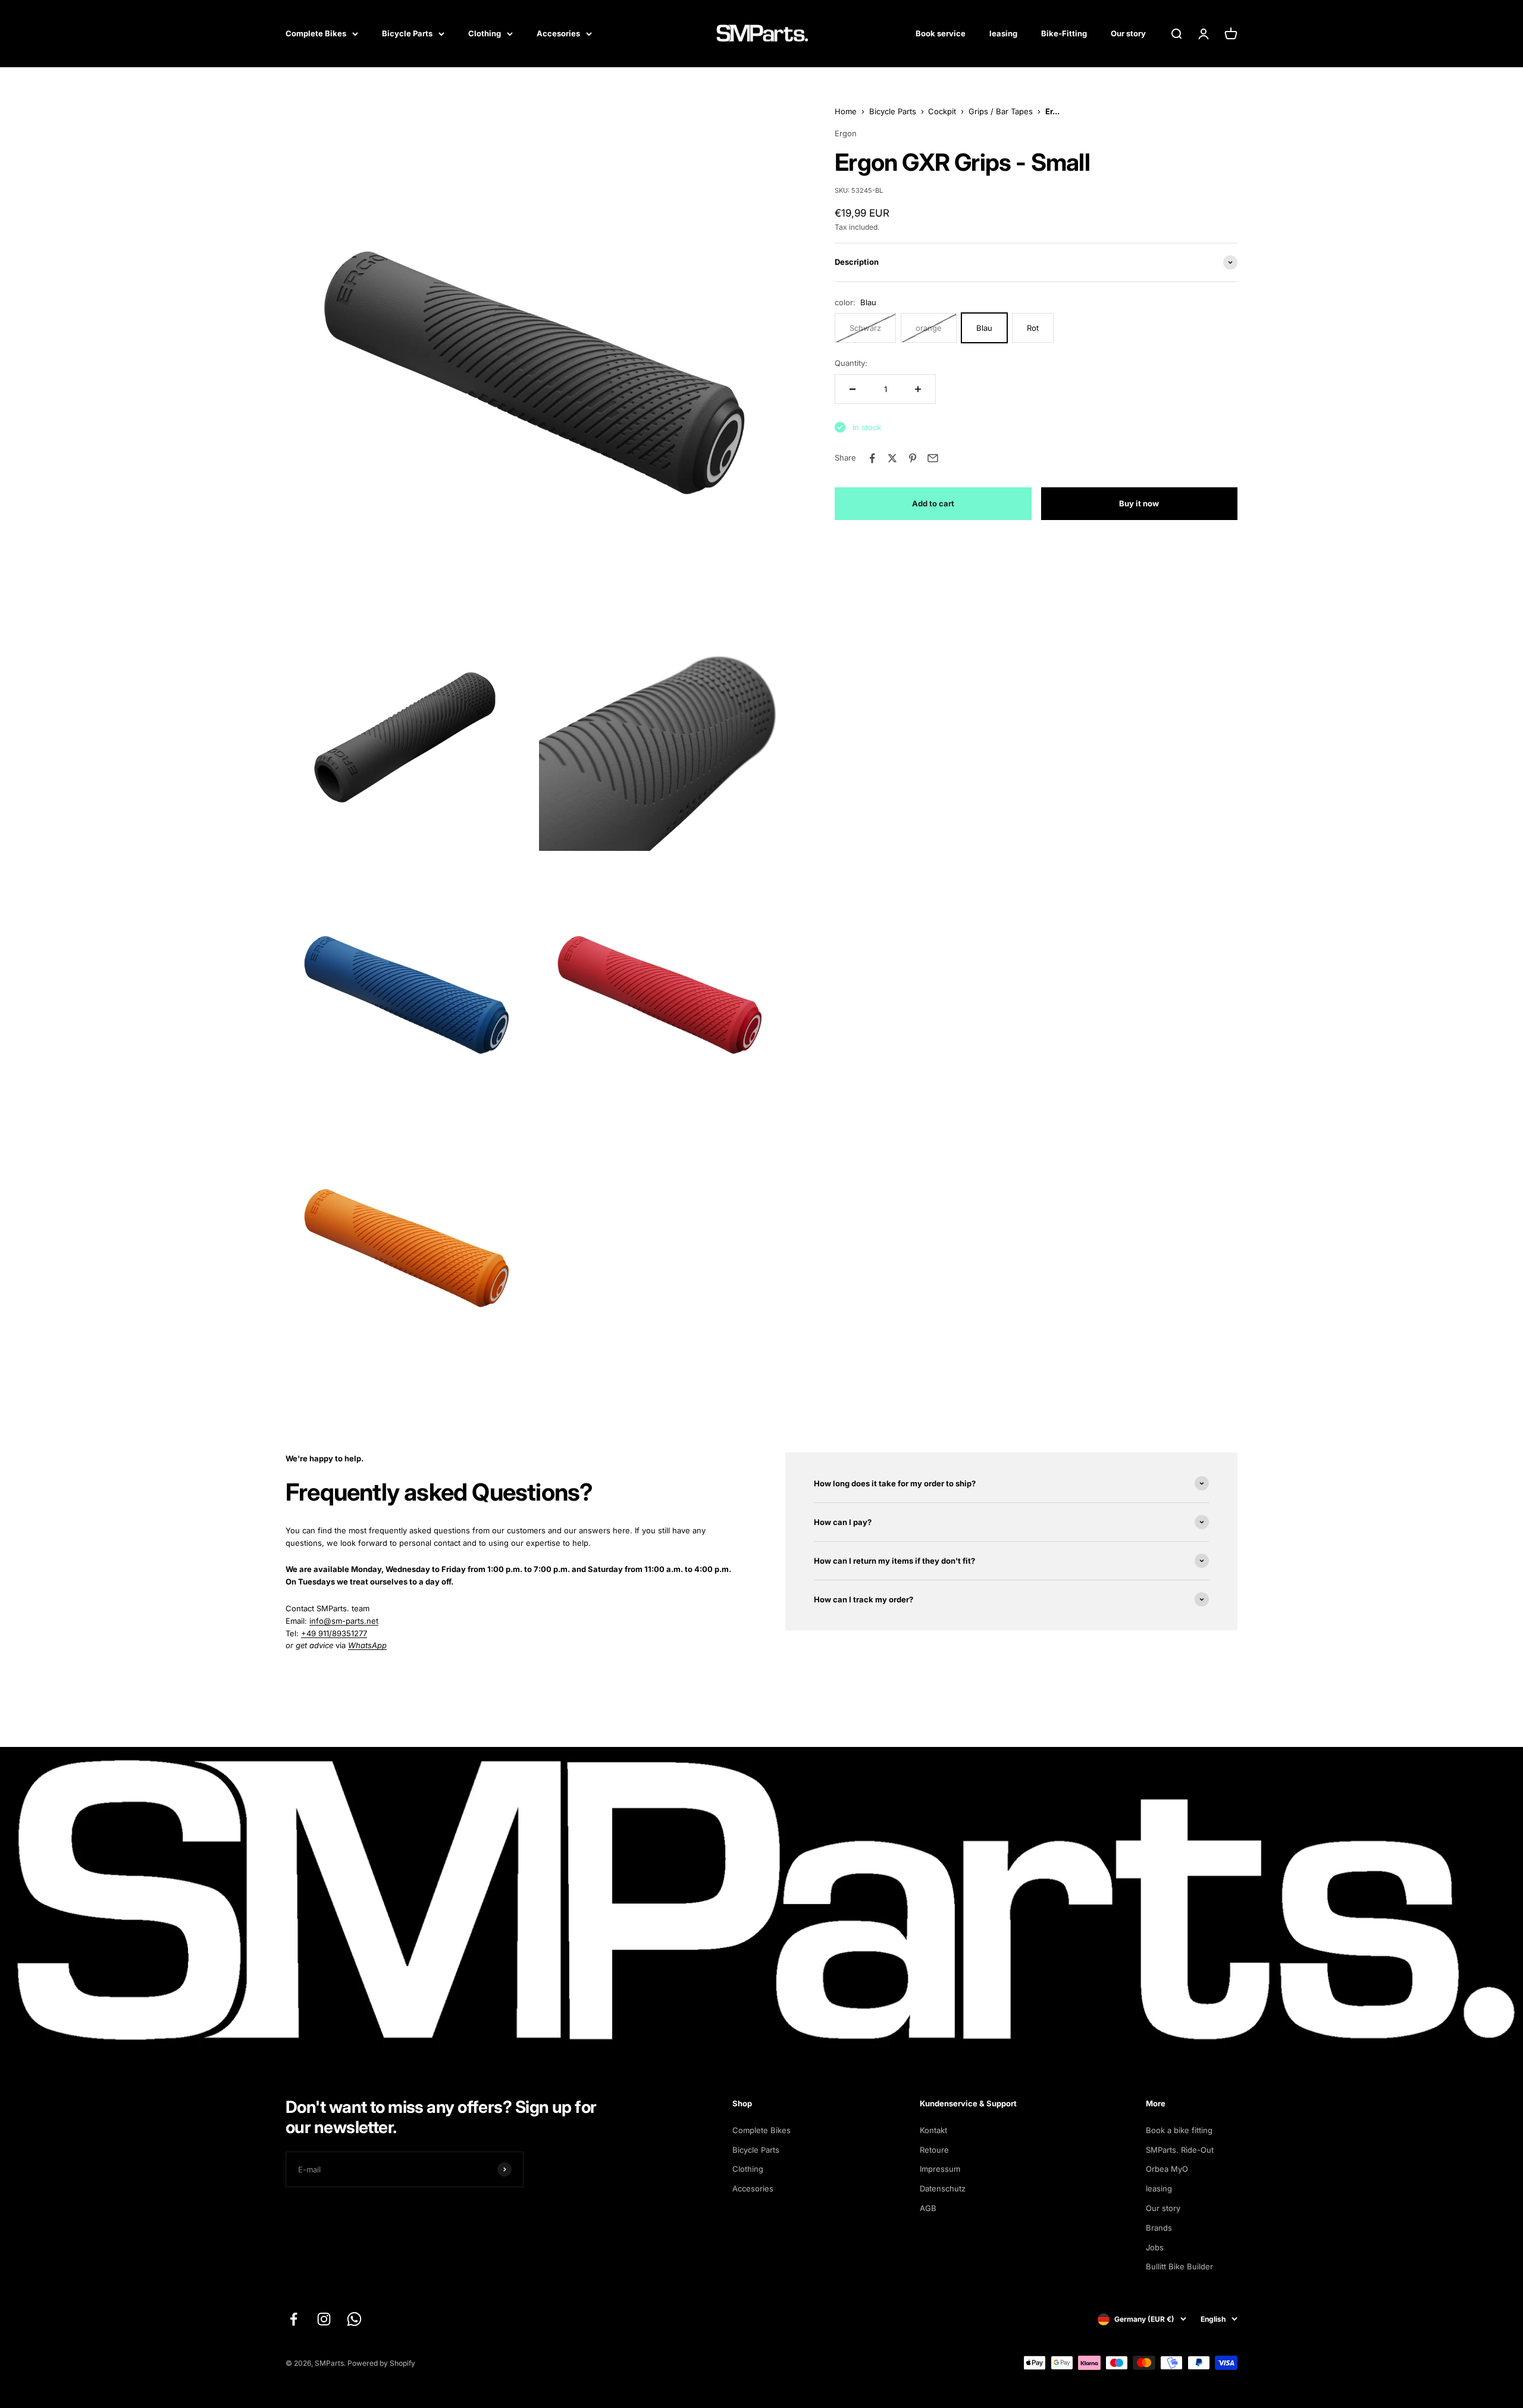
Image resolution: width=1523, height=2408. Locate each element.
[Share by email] (933, 458)
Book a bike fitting (1179, 2130)
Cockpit (942, 111)
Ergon (846, 133)
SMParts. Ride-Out (1180, 2150)
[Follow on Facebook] (294, 2319)
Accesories (558, 33)
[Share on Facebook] (872, 458)
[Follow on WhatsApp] (354, 2319)
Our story (1128, 33)
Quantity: (851, 363)
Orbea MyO (1167, 2169)
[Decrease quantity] (853, 389)
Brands (1159, 2228)
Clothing (485, 33)
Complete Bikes (316, 33)
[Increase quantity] (918, 389)
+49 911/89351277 (334, 1633)
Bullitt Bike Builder (1179, 2266)
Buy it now (1139, 503)
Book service (941, 33)
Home (846, 111)
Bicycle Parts (407, 33)
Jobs (1155, 2247)
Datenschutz (943, 2188)
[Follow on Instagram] (324, 2319)
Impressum (940, 2169)
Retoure (934, 2150)
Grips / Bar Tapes (1001, 111)
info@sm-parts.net (344, 1621)
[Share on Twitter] (892, 458)
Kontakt (933, 2130)
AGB (928, 2208)
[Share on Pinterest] (913, 458)
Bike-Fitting (1064, 33)
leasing (1003, 33)
